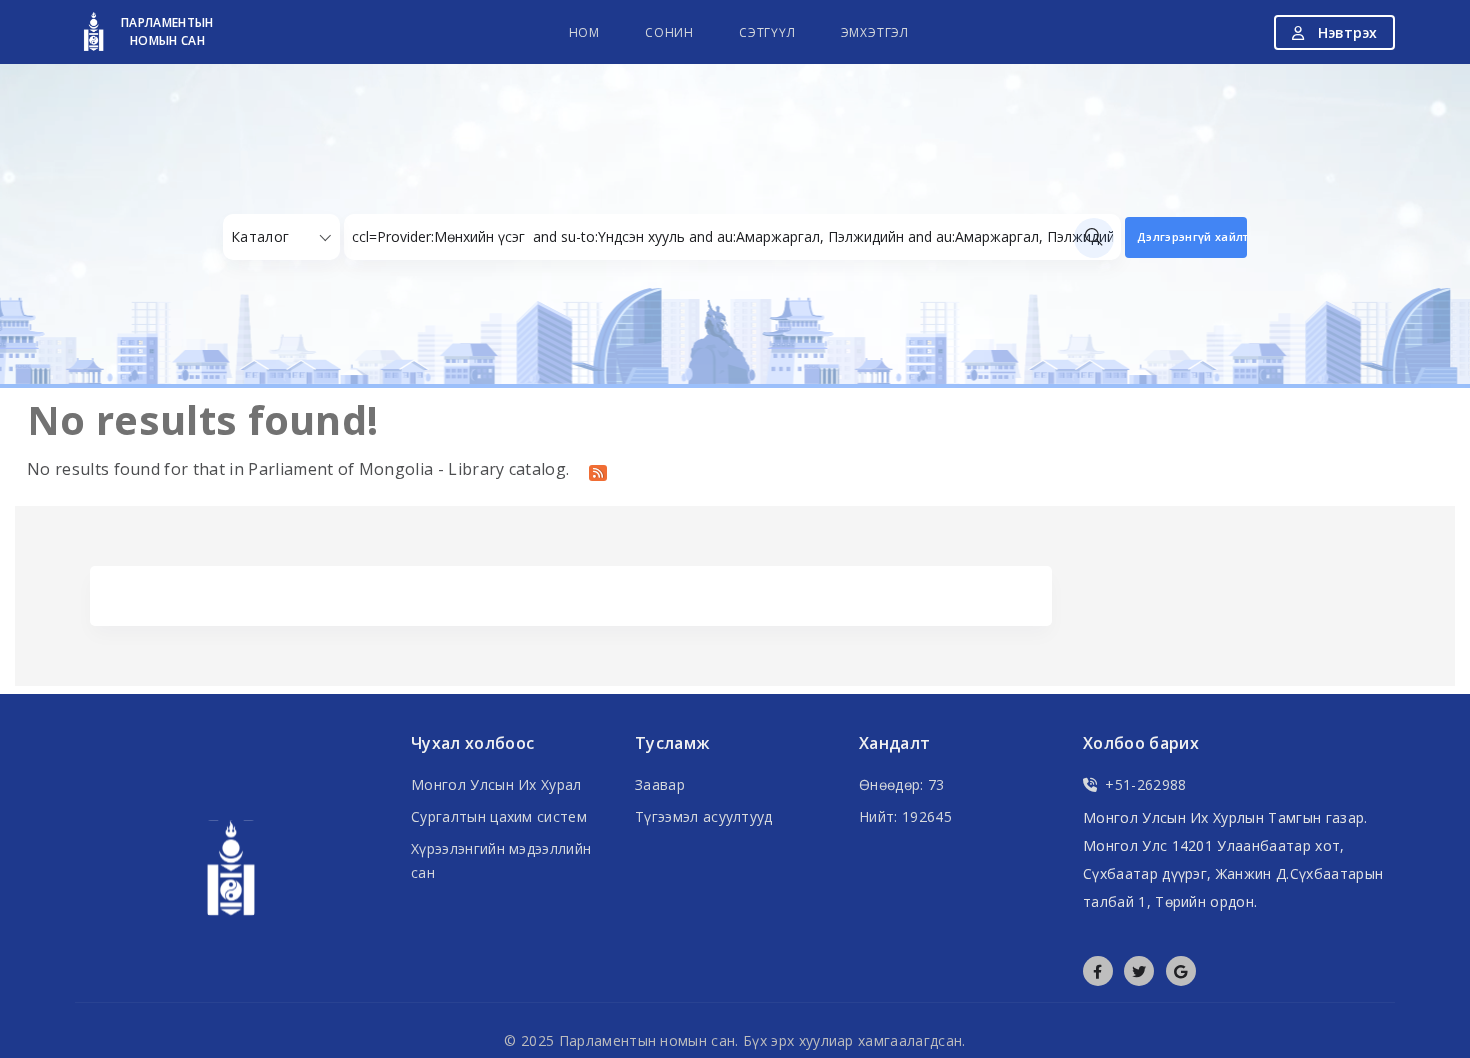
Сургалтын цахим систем (499, 816)
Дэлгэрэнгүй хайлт (1192, 236)
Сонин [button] (669, 32)
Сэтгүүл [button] (767, 32)
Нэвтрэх (1345, 32)
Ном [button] (584, 32)
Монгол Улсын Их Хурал (496, 784)
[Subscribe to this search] (598, 471)
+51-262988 (1145, 784)
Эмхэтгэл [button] (875, 32)
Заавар (660, 784)
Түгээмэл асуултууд (704, 816)
